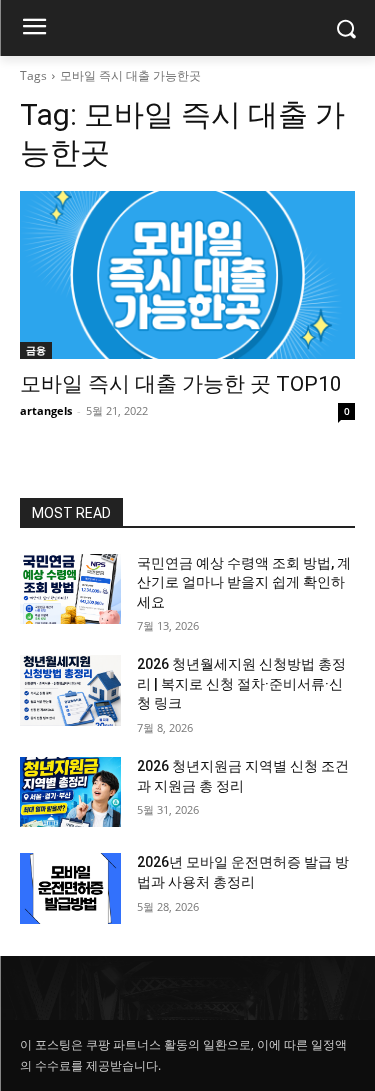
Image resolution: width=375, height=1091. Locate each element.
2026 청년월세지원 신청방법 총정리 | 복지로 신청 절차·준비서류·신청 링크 (241, 683)
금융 (36, 350)
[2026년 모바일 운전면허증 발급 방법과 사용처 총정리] (70, 888)
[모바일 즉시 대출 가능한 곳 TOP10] (187, 275)
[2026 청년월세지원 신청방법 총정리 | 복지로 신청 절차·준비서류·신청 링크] (70, 690)
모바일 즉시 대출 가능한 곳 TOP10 (181, 384)
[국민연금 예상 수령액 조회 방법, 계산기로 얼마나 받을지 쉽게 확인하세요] (70, 589)
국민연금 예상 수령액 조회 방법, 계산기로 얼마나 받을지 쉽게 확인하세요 (244, 582)
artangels (46, 410)
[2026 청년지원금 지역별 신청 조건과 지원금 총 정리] (70, 792)
